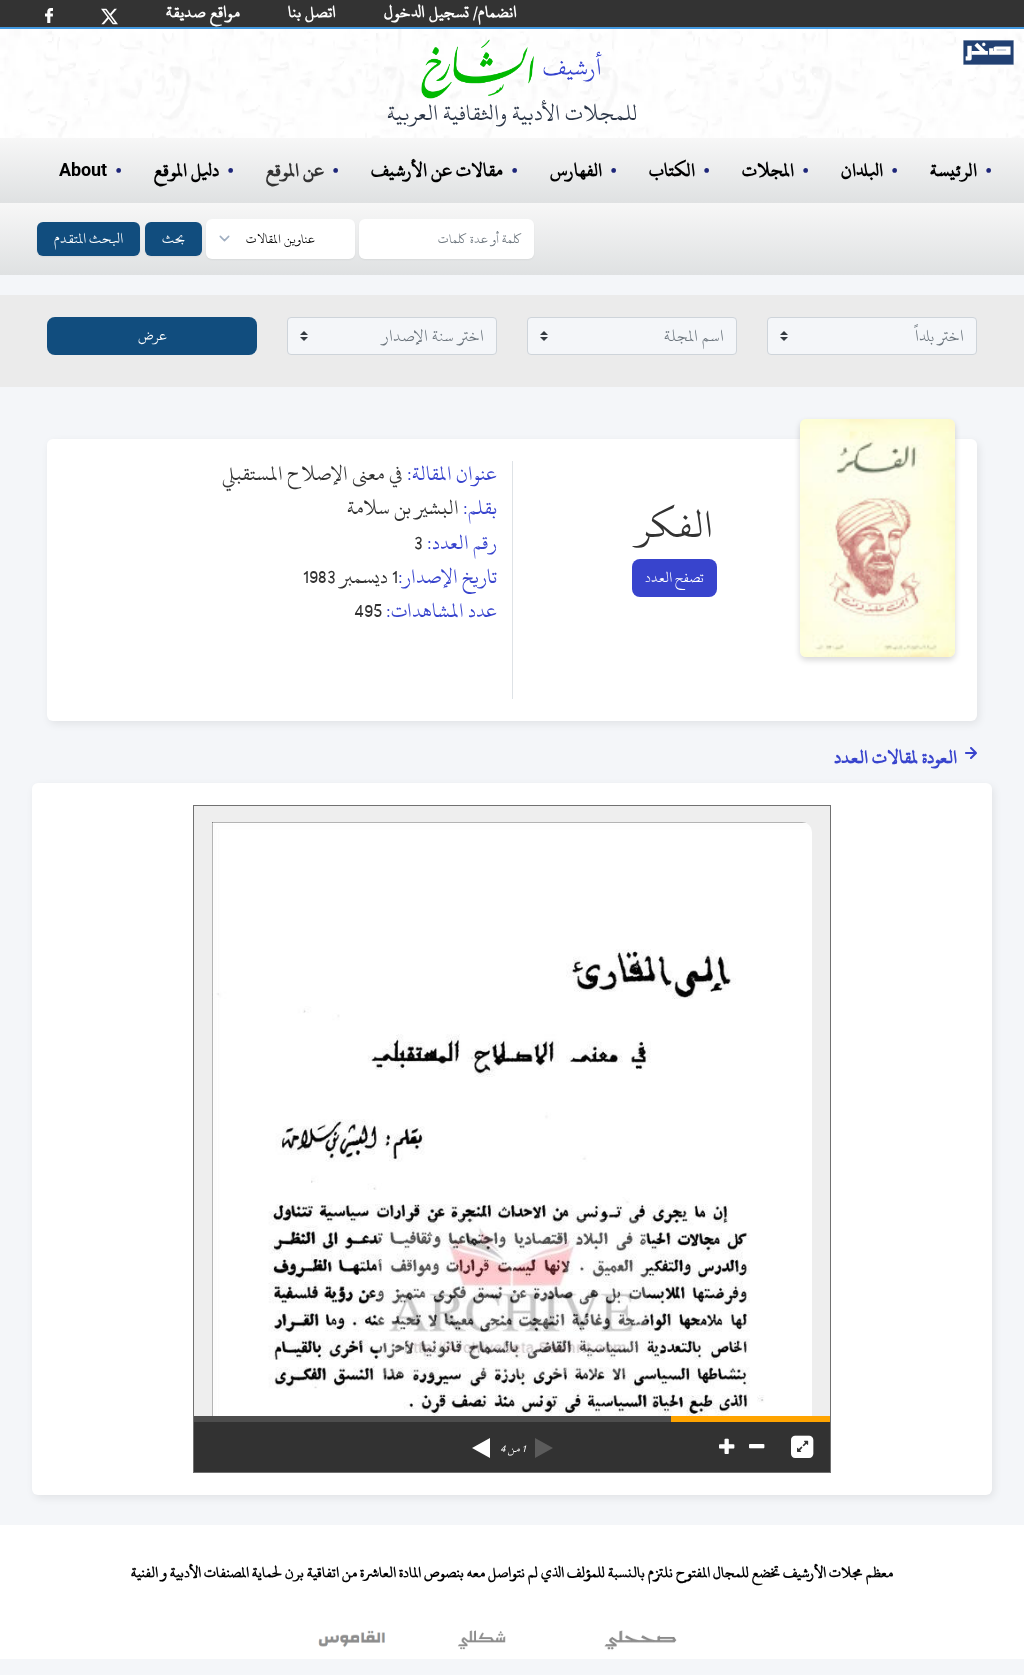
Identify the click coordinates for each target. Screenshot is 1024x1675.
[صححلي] (640, 1644)
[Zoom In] (726, 1447)
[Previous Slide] (544, 1441)
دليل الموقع (186, 170)
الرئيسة (953, 170)
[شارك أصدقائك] (49, 15)
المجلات (768, 170)
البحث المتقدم (88, 238)
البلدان (862, 170)
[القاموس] (354, 1644)
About (83, 171)
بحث (173, 238)
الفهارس (576, 170)
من (512, 1449)
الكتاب (672, 170)
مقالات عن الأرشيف (437, 170)
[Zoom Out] (756, 1447)
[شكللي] (482, 1644)
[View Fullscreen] (802, 1447)
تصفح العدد (674, 577)
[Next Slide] (481, 1441)
